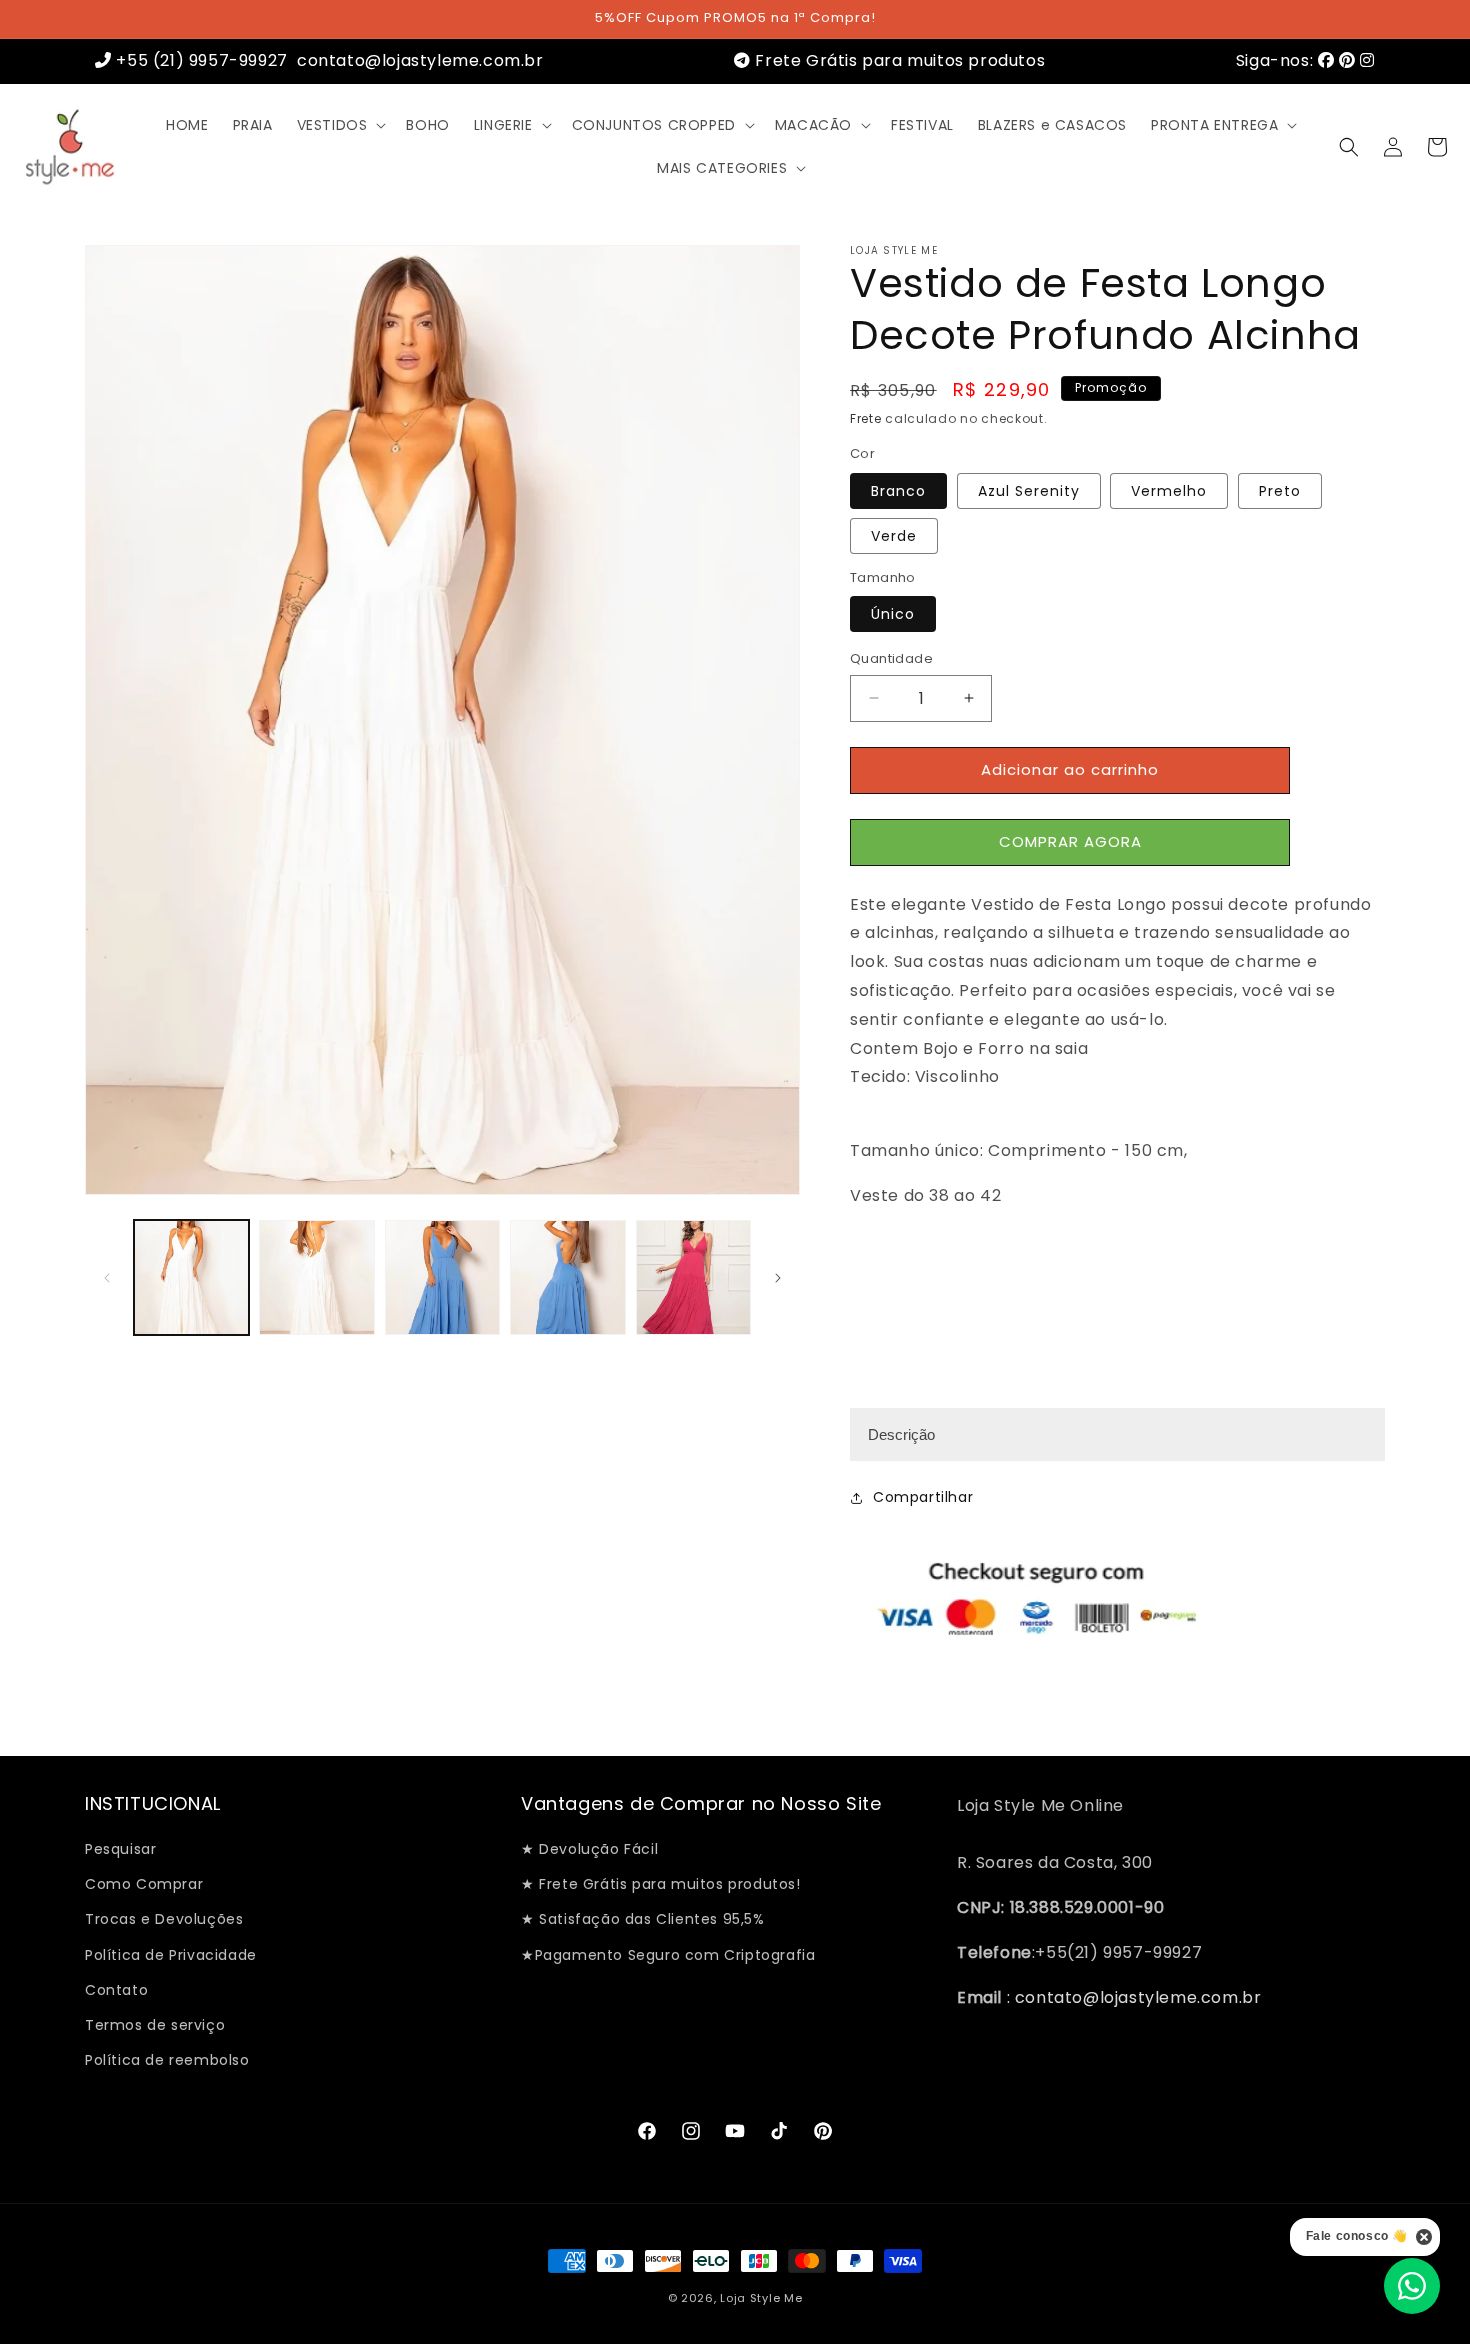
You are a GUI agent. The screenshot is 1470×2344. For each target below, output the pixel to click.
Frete (866, 418)
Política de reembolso (167, 2060)
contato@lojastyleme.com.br (417, 60)
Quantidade (891, 658)
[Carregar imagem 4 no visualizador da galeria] (567, 1277)
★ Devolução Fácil (589, 1849)
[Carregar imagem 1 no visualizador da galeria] (191, 1277)
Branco (898, 491)
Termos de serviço (155, 2025)
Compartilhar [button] (923, 1498)
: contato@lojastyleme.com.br (1131, 1997)
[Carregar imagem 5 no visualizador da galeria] (693, 1277)
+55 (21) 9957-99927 (200, 60)
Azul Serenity (1029, 491)
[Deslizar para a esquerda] (107, 1278)
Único (893, 614)
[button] (340, 125)
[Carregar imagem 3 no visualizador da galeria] (442, 1277)
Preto (1280, 491)
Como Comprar (144, 1884)
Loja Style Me (761, 2298)
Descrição (901, 1434)
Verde (894, 536)
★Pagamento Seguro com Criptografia (668, 1955)
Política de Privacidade (171, 1955)
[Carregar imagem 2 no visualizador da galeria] (316, 1277)
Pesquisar (120, 1849)
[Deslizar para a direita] (778, 1278)
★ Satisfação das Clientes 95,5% (643, 1920)
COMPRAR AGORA (1070, 841)
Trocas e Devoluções (164, 1920)
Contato (116, 1990)
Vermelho (1169, 491)
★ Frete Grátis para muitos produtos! (661, 1884)
